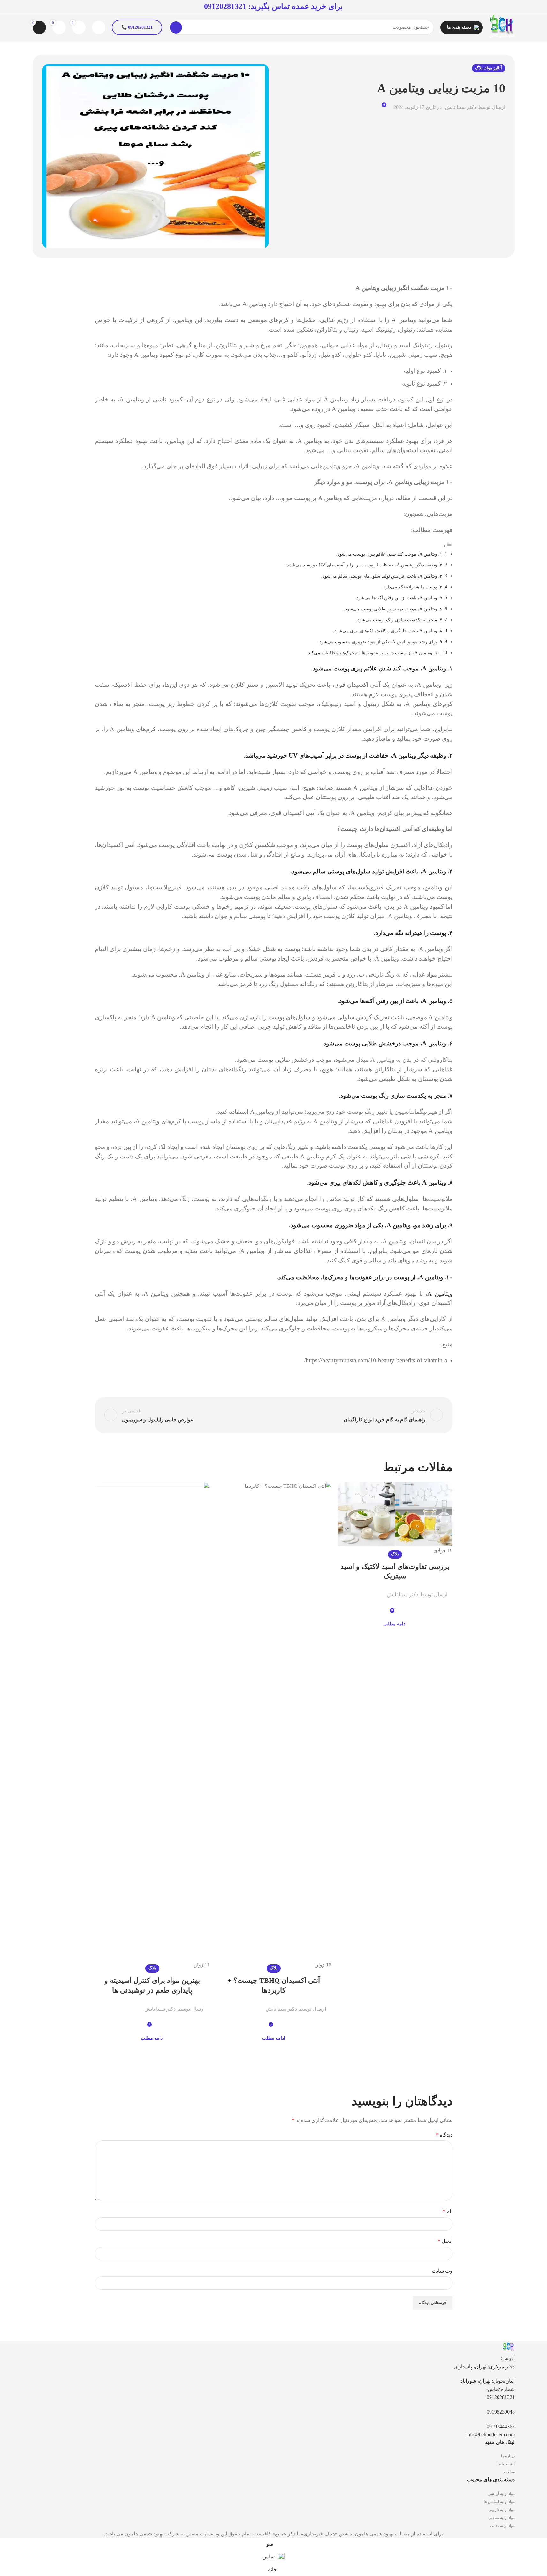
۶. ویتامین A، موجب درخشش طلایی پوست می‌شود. (393, 609)
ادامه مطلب (395, 1624)
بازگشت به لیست (273, 1415)
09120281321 (225, 6)
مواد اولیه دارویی (502, 2510)
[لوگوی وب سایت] (502, 27)
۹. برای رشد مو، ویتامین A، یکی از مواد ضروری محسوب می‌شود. (380, 642)
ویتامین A (440, 1294)
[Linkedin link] (355, 1590)
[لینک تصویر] (508, 2347)
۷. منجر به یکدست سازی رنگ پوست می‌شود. (399, 620)
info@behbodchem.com (490, 2434)
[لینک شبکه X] (371, 1590)
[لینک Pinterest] (363, 1590)
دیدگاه (444, 2135)
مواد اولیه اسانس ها (499, 2502)
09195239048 (501, 2412)
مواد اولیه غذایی (502, 2526)
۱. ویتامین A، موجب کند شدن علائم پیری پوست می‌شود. (389, 554)
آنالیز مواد (493, 68)
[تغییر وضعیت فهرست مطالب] (448, 546)
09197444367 (501, 2426)
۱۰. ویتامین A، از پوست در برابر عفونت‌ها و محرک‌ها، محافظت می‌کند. (373, 653)
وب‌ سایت (442, 2271)
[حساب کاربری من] (99, 27)
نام (448, 2211)
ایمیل (445, 2241)
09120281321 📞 (137, 27)
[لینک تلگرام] (348, 1590)
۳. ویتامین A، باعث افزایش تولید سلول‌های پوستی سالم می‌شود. (382, 576)
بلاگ (479, 68)
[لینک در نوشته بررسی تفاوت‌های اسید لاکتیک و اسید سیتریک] (395, 1518)
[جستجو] (176, 27)
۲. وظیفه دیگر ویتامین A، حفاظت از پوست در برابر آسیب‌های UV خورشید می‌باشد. (364, 565)
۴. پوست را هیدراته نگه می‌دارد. (412, 587)
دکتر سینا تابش (460, 107)
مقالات (509, 2472)
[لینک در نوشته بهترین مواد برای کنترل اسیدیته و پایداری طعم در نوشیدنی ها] (152, 1726)
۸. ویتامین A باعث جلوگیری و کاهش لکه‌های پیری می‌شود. (388, 631)
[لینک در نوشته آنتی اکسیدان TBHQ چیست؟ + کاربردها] (274, 1726)
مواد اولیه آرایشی (501, 2494)
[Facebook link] (378, 1590)
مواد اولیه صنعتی (501, 2518)
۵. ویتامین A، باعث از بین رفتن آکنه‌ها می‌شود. (399, 598)
